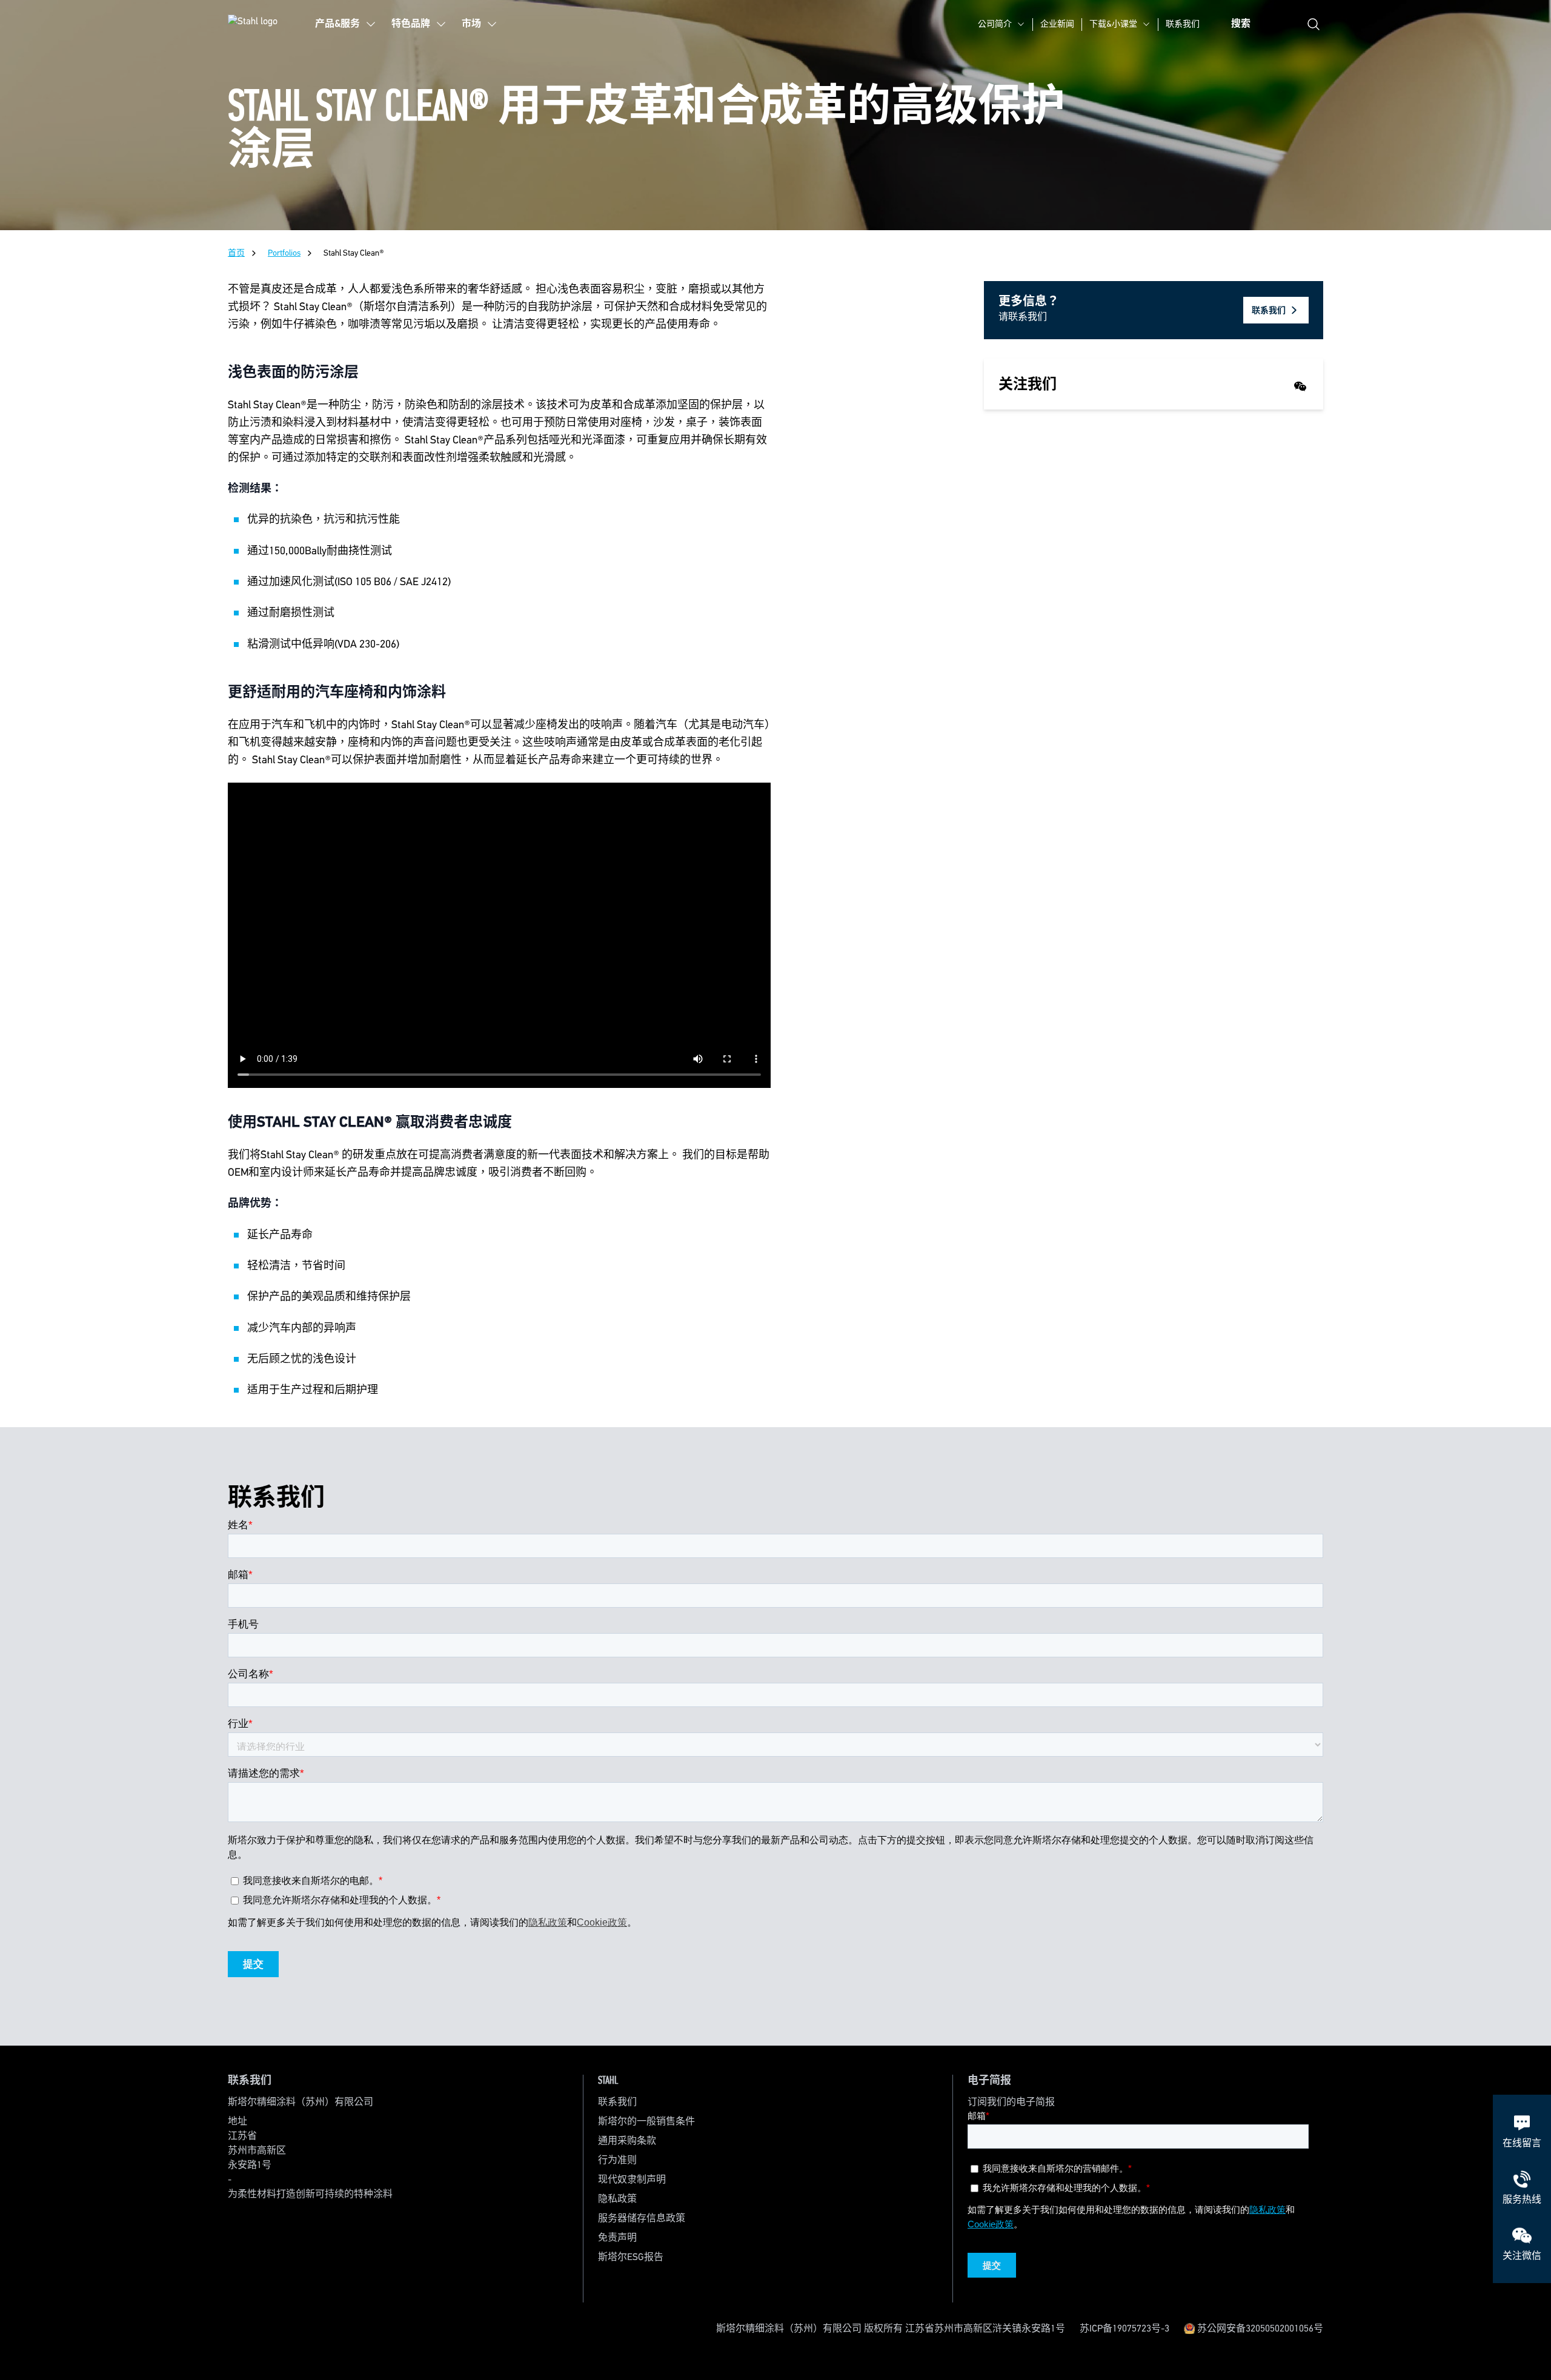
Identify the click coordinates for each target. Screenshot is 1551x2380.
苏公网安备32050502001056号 (1259, 2329)
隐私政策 (617, 2199)
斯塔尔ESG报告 (631, 2258)
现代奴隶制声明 (632, 2180)
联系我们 (1183, 24)
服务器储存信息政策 (642, 2219)
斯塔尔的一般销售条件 (646, 2122)
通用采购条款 (627, 2141)
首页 (236, 253)
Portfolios (284, 253)
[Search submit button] (1314, 24)
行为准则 (617, 2161)
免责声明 (617, 2238)
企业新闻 (1057, 24)
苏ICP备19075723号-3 (1124, 2329)
